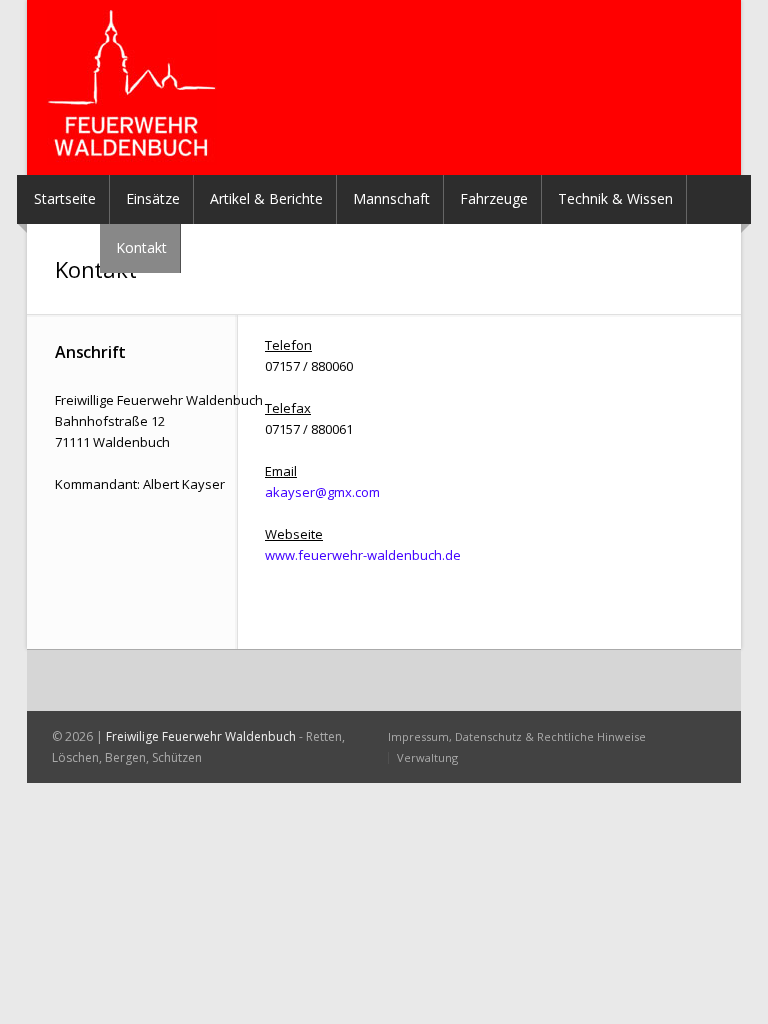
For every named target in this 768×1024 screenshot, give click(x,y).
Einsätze (153, 198)
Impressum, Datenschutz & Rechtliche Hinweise (517, 736)
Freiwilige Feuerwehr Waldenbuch (201, 736)
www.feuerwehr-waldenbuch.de (363, 555)
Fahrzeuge (494, 198)
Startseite (65, 198)
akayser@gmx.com (322, 492)
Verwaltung (427, 757)
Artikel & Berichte (266, 198)
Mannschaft (391, 198)
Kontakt (141, 247)
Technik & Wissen (615, 198)
